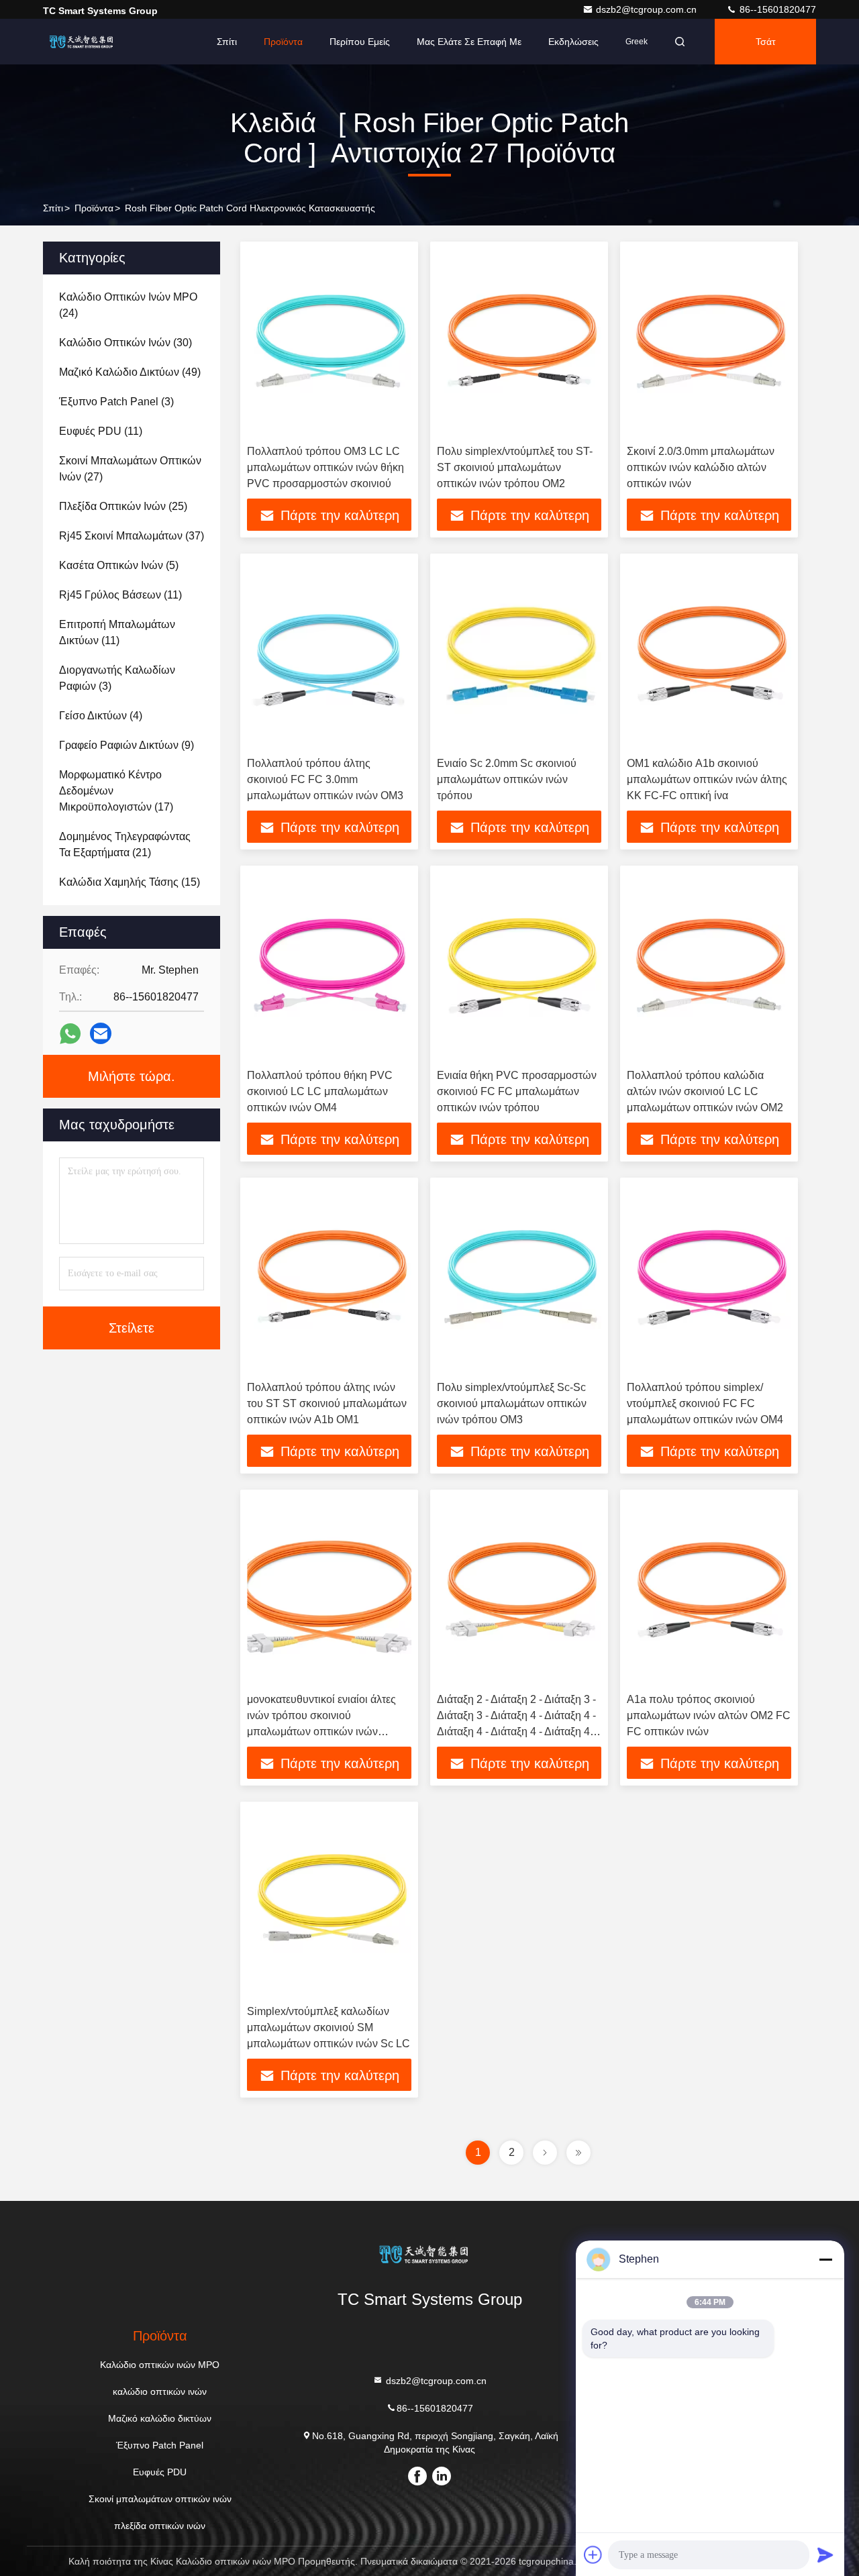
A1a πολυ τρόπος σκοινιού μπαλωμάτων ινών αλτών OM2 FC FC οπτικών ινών (709, 1715)
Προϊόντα (283, 42)
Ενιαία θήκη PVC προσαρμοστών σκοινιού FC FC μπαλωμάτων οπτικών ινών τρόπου (517, 1091)
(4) (101, 716)
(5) (119, 565)
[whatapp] (70, 1034)
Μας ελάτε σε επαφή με (469, 42)
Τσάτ (766, 42)
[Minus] (825, 2259)
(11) (101, 431)
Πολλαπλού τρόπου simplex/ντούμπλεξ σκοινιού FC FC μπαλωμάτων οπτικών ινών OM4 (705, 1403)
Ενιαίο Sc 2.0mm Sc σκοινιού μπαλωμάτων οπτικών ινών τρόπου (507, 779)
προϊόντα (94, 208)
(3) (116, 402)
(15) (130, 882)
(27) (130, 469)
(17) (116, 791)
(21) (125, 844)
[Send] (825, 2555)
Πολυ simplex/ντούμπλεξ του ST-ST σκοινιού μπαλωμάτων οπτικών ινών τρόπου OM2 (515, 467)
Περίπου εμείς (360, 42)
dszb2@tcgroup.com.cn (648, 9)
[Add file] (593, 2555)
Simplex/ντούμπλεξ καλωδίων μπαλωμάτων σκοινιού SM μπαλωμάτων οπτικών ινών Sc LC (329, 2027)
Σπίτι (227, 42)
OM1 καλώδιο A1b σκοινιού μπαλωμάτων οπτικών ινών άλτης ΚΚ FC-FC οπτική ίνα (707, 779)
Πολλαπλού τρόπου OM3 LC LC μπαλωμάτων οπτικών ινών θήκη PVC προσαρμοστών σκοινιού (325, 467)
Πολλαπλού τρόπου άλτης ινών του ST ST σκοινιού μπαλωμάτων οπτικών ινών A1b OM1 (327, 1403)
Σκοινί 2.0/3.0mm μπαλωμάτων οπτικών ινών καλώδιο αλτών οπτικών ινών (701, 467)
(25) (123, 506)
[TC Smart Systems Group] (85, 42)
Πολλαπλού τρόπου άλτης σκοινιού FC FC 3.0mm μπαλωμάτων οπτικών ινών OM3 (325, 779)
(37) (132, 536)
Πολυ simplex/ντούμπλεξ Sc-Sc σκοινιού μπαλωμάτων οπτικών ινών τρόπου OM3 (512, 1403)
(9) (127, 745)
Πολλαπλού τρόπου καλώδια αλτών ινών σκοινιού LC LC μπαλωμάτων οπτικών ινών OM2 (705, 1091)
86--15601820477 (776, 9)
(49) (130, 372)
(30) (125, 343)
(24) (128, 305)
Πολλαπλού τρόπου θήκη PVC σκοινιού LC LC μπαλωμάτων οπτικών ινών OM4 (320, 1091)
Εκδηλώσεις (573, 42)
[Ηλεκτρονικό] (101, 1033)
